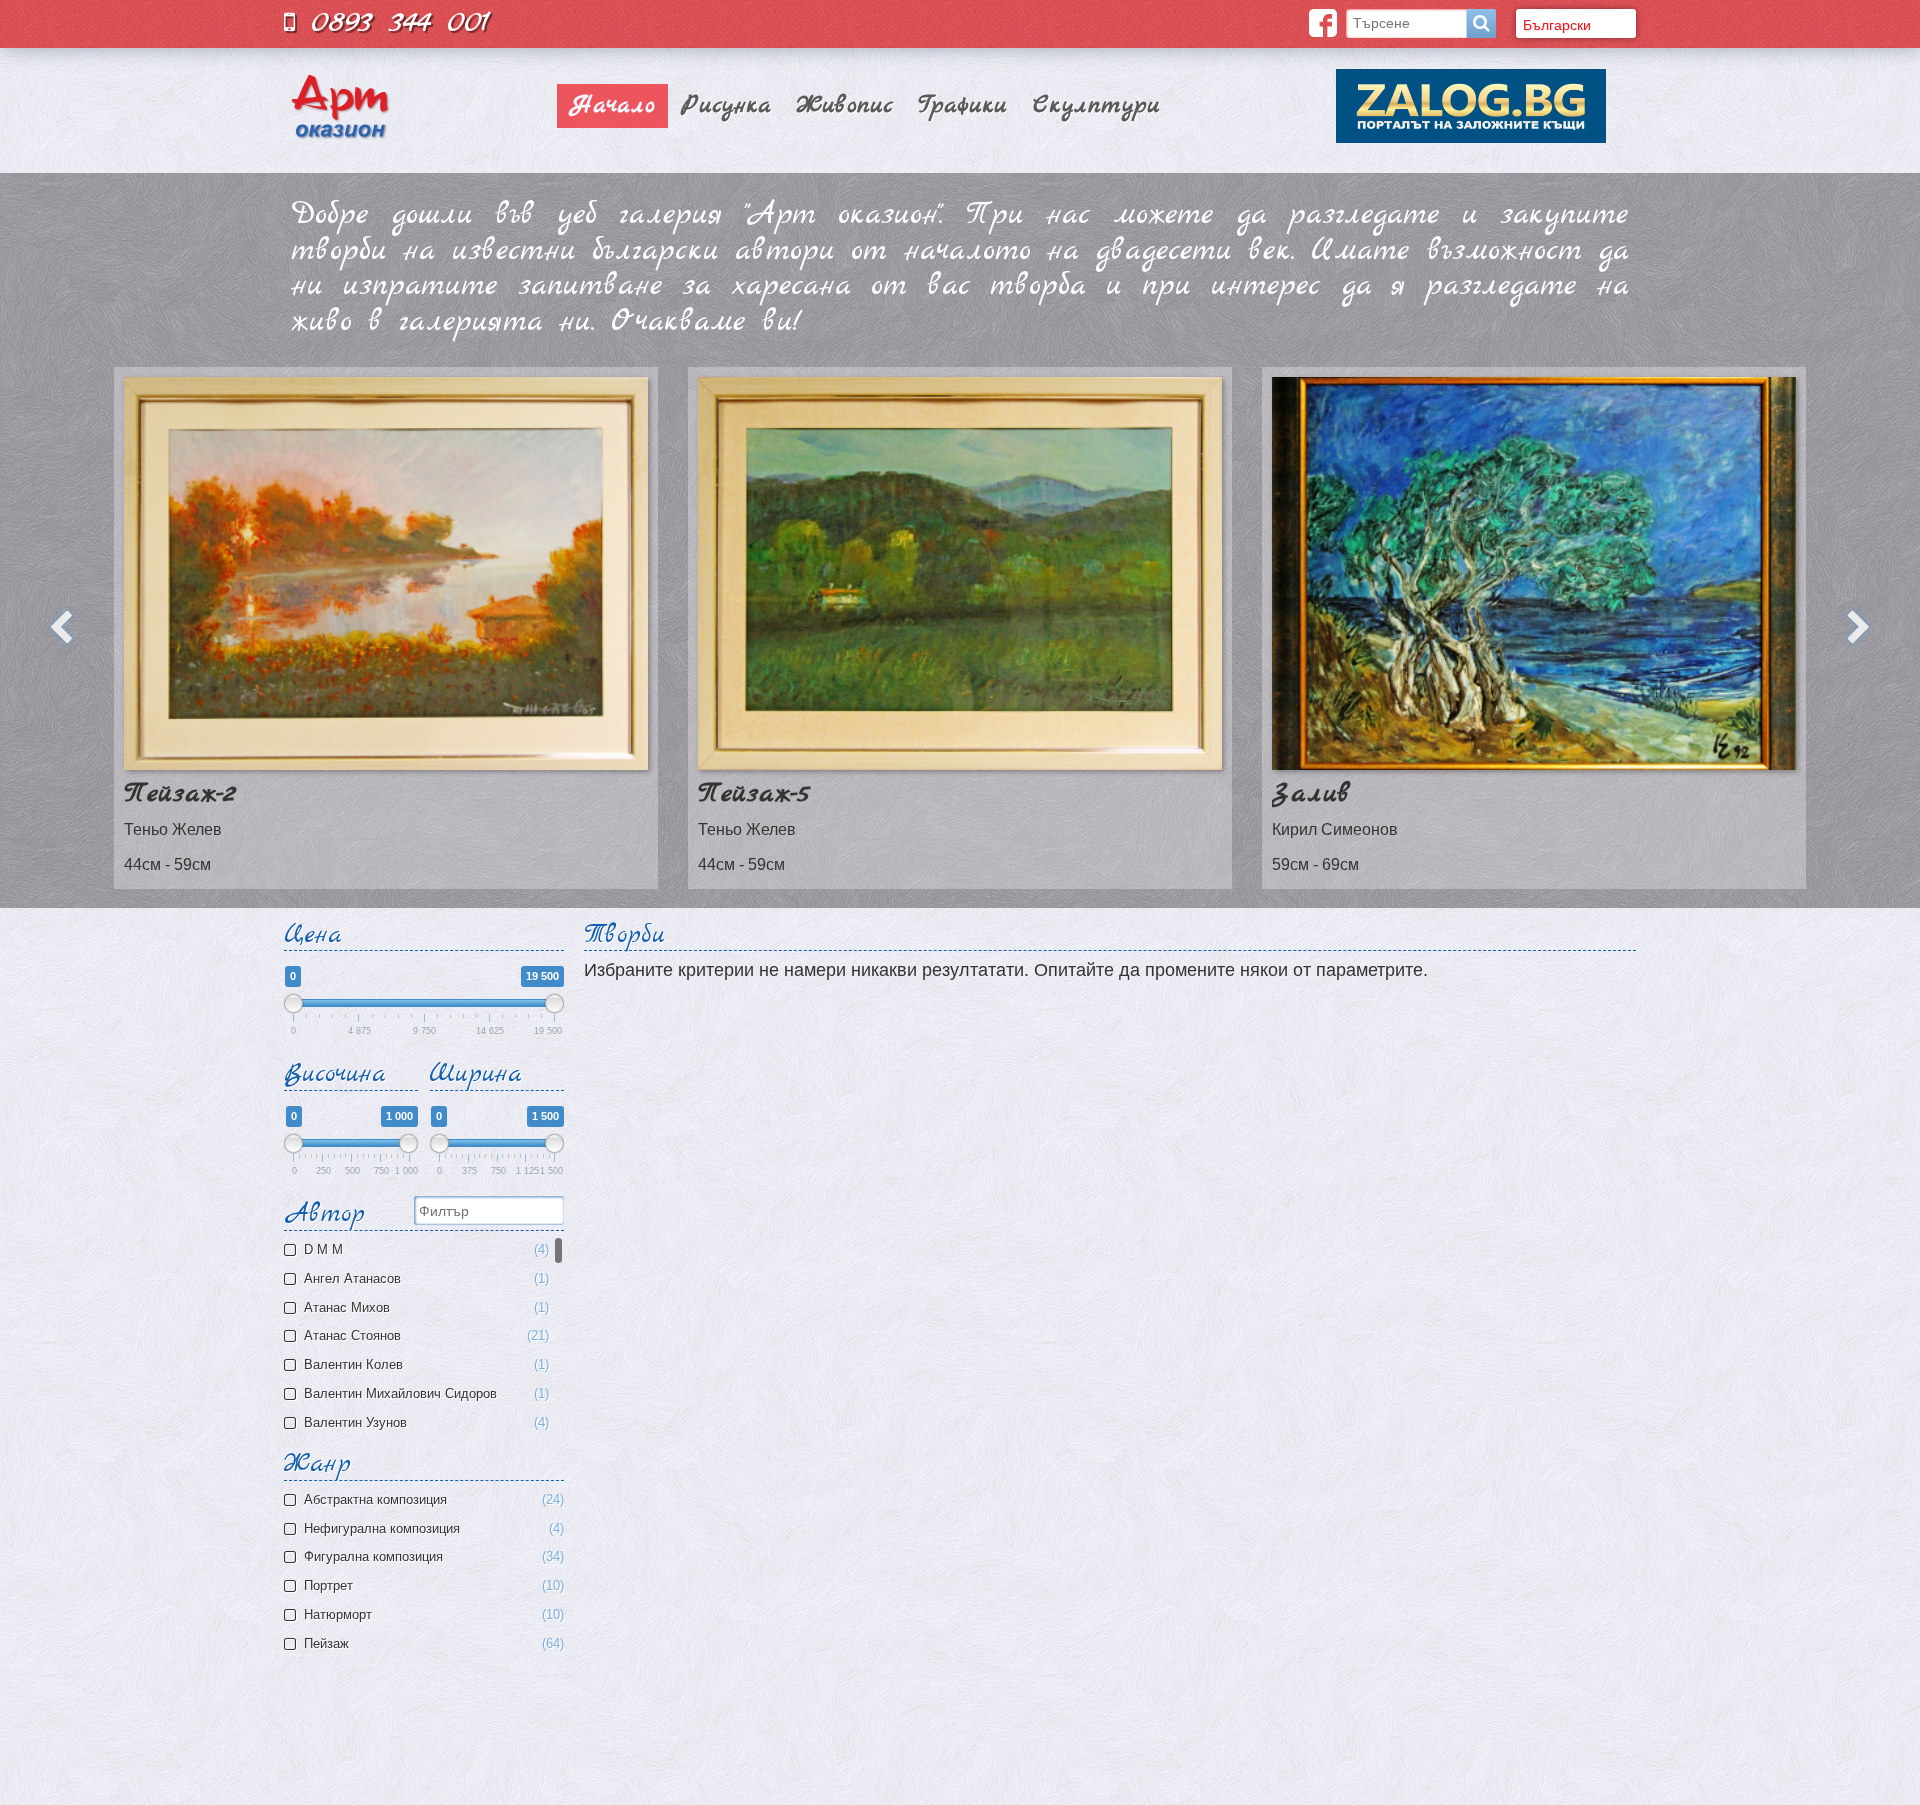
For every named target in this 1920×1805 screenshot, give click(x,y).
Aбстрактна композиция (432, 1500)
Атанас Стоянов (424, 1336)
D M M (424, 1250)
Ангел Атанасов (424, 1279)
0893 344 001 (392, 22)
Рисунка (726, 106)
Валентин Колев (424, 1365)
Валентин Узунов (424, 1423)
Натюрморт (432, 1615)
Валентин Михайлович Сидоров (424, 1394)
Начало (612, 106)
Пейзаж (432, 1644)
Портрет (432, 1586)
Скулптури (1096, 106)
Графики (962, 106)
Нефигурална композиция (432, 1529)
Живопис (845, 106)
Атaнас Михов (424, 1308)
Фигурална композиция (432, 1557)
